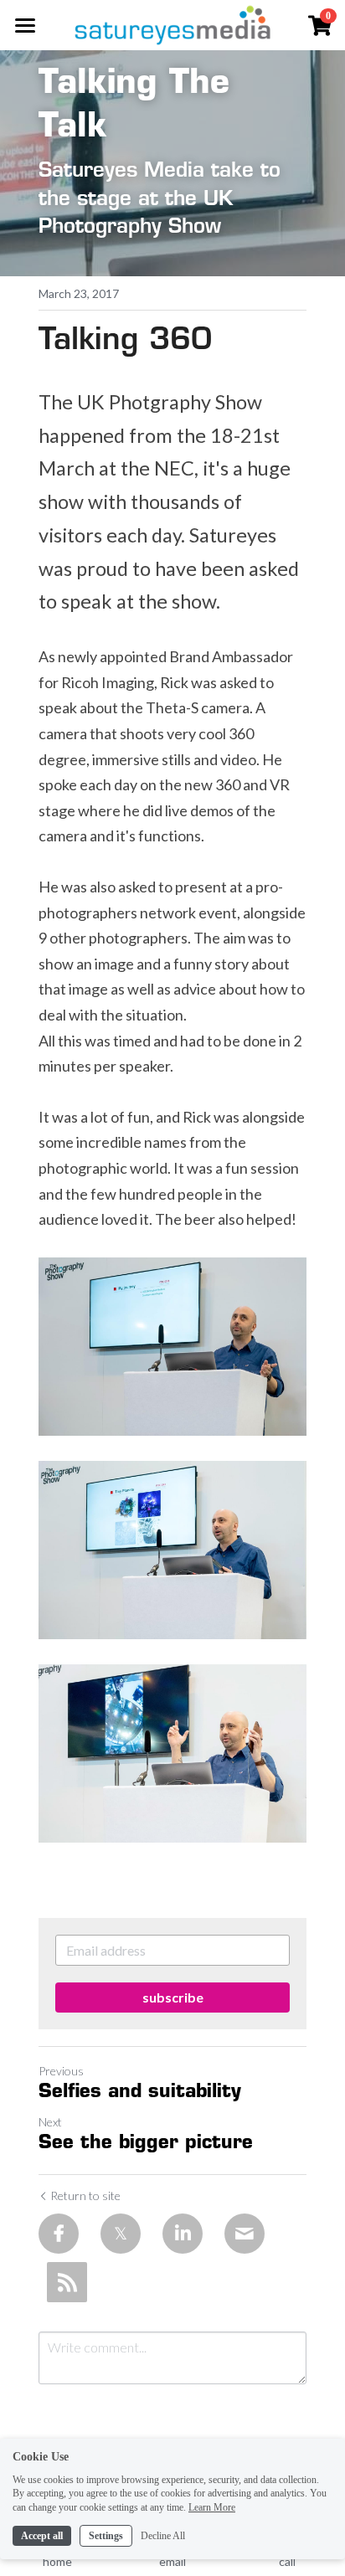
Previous (61, 2071)
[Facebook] (59, 2234)
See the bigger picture (146, 2144)
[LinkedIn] (183, 2234)
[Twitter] (121, 2234)
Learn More (212, 2507)
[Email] (245, 2234)
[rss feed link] (67, 2282)
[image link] (172, 24)
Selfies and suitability (140, 2093)
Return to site (85, 2196)
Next (50, 2122)
